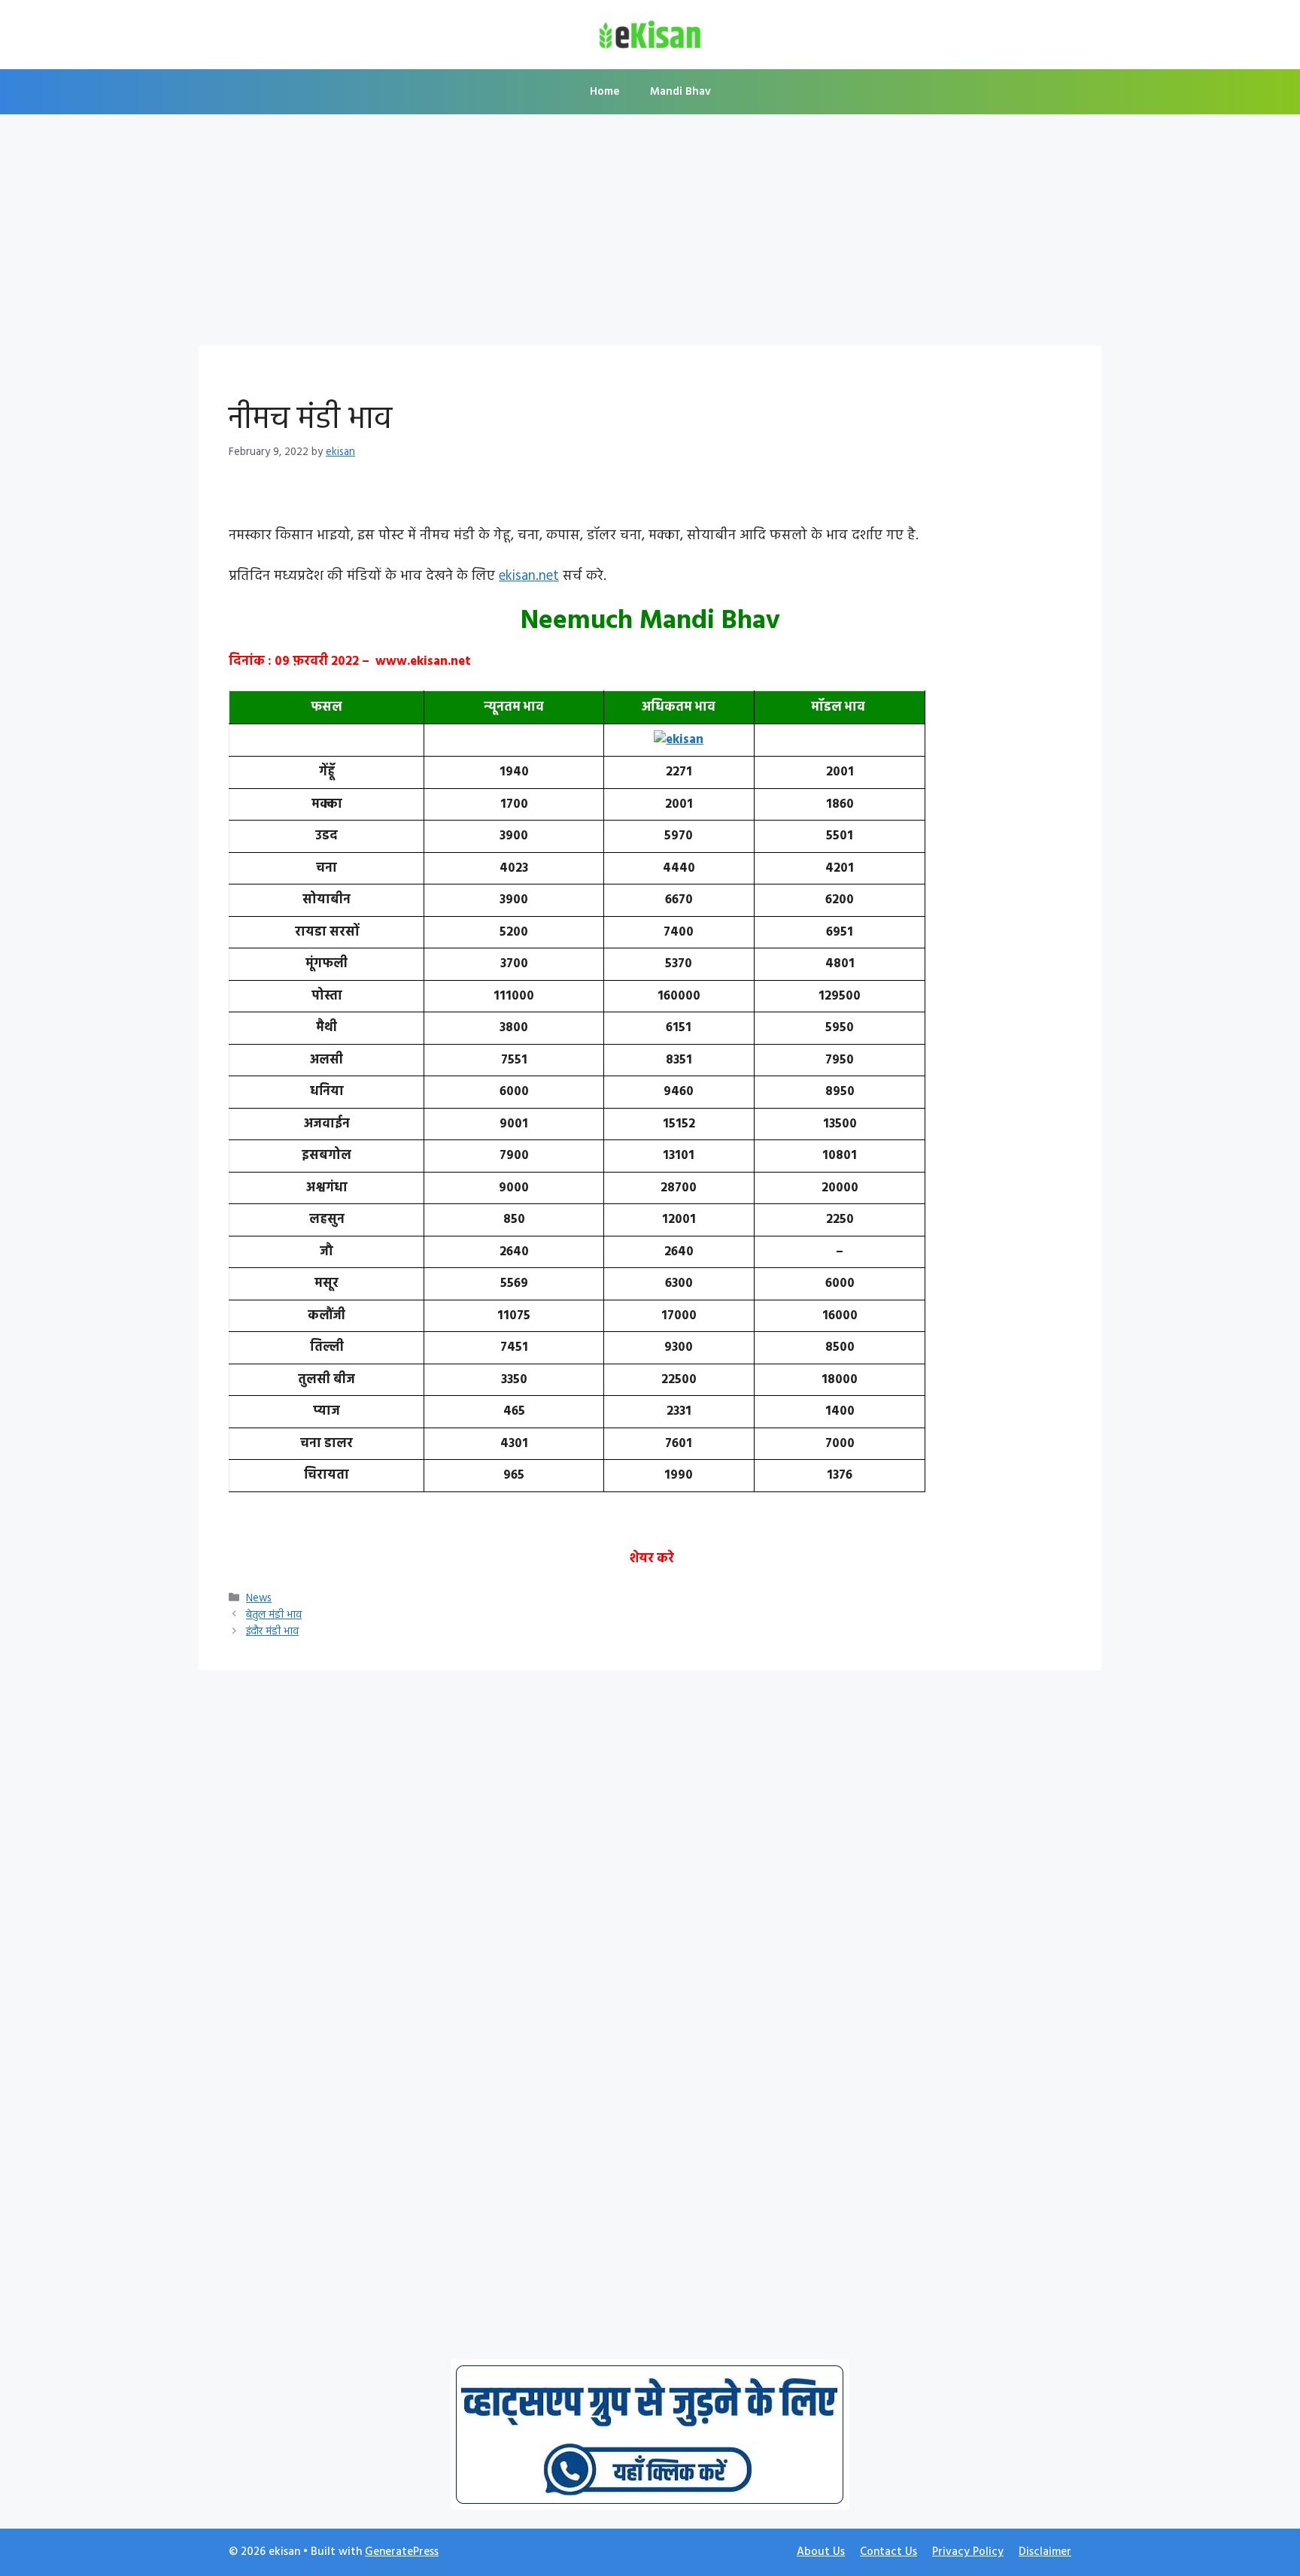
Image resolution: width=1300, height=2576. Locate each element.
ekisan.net (529, 576)
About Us (821, 2552)
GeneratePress (402, 2552)
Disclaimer (1045, 2552)
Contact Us (888, 2552)
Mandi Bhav (680, 92)
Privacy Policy (968, 2552)
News (259, 1599)
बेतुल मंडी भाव (274, 1615)
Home (605, 92)
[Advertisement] (650, 235)
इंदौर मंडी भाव (272, 1632)
